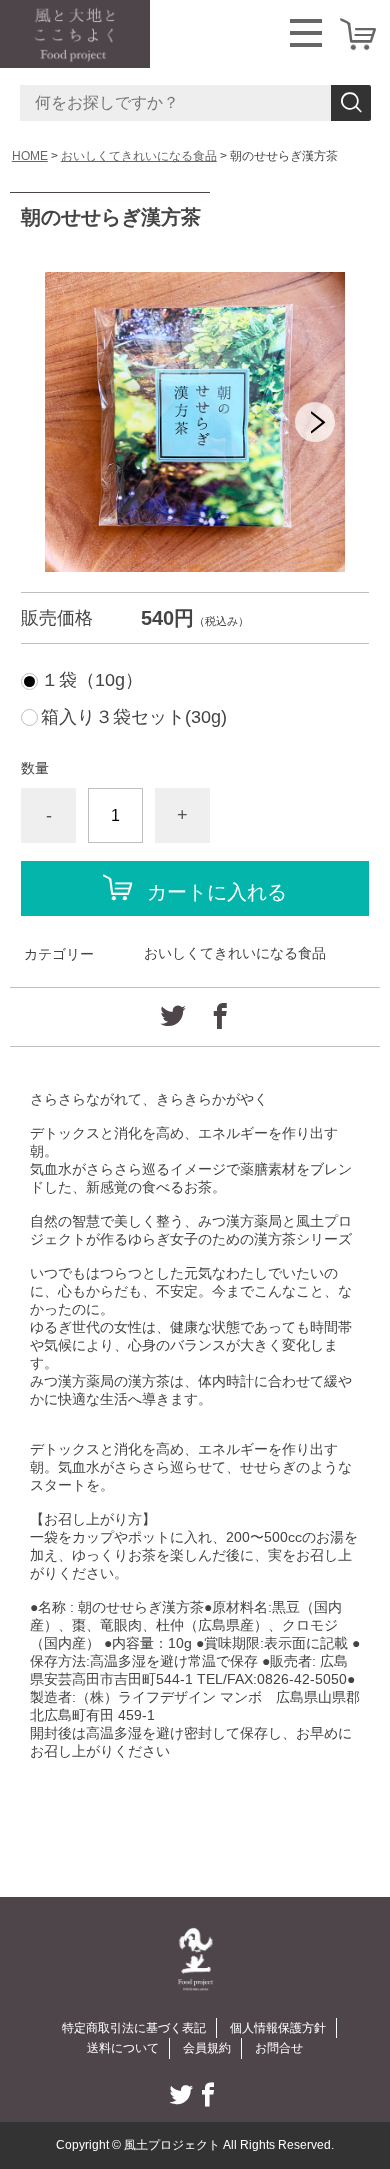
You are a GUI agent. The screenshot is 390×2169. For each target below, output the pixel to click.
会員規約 (207, 2048)
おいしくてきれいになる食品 (139, 156)
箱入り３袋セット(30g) (134, 717)
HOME (30, 156)
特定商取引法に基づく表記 (134, 2028)
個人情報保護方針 (278, 2028)
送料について (123, 2048)
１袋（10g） (92, 680)
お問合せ (279, 2048)
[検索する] (351, 103)
